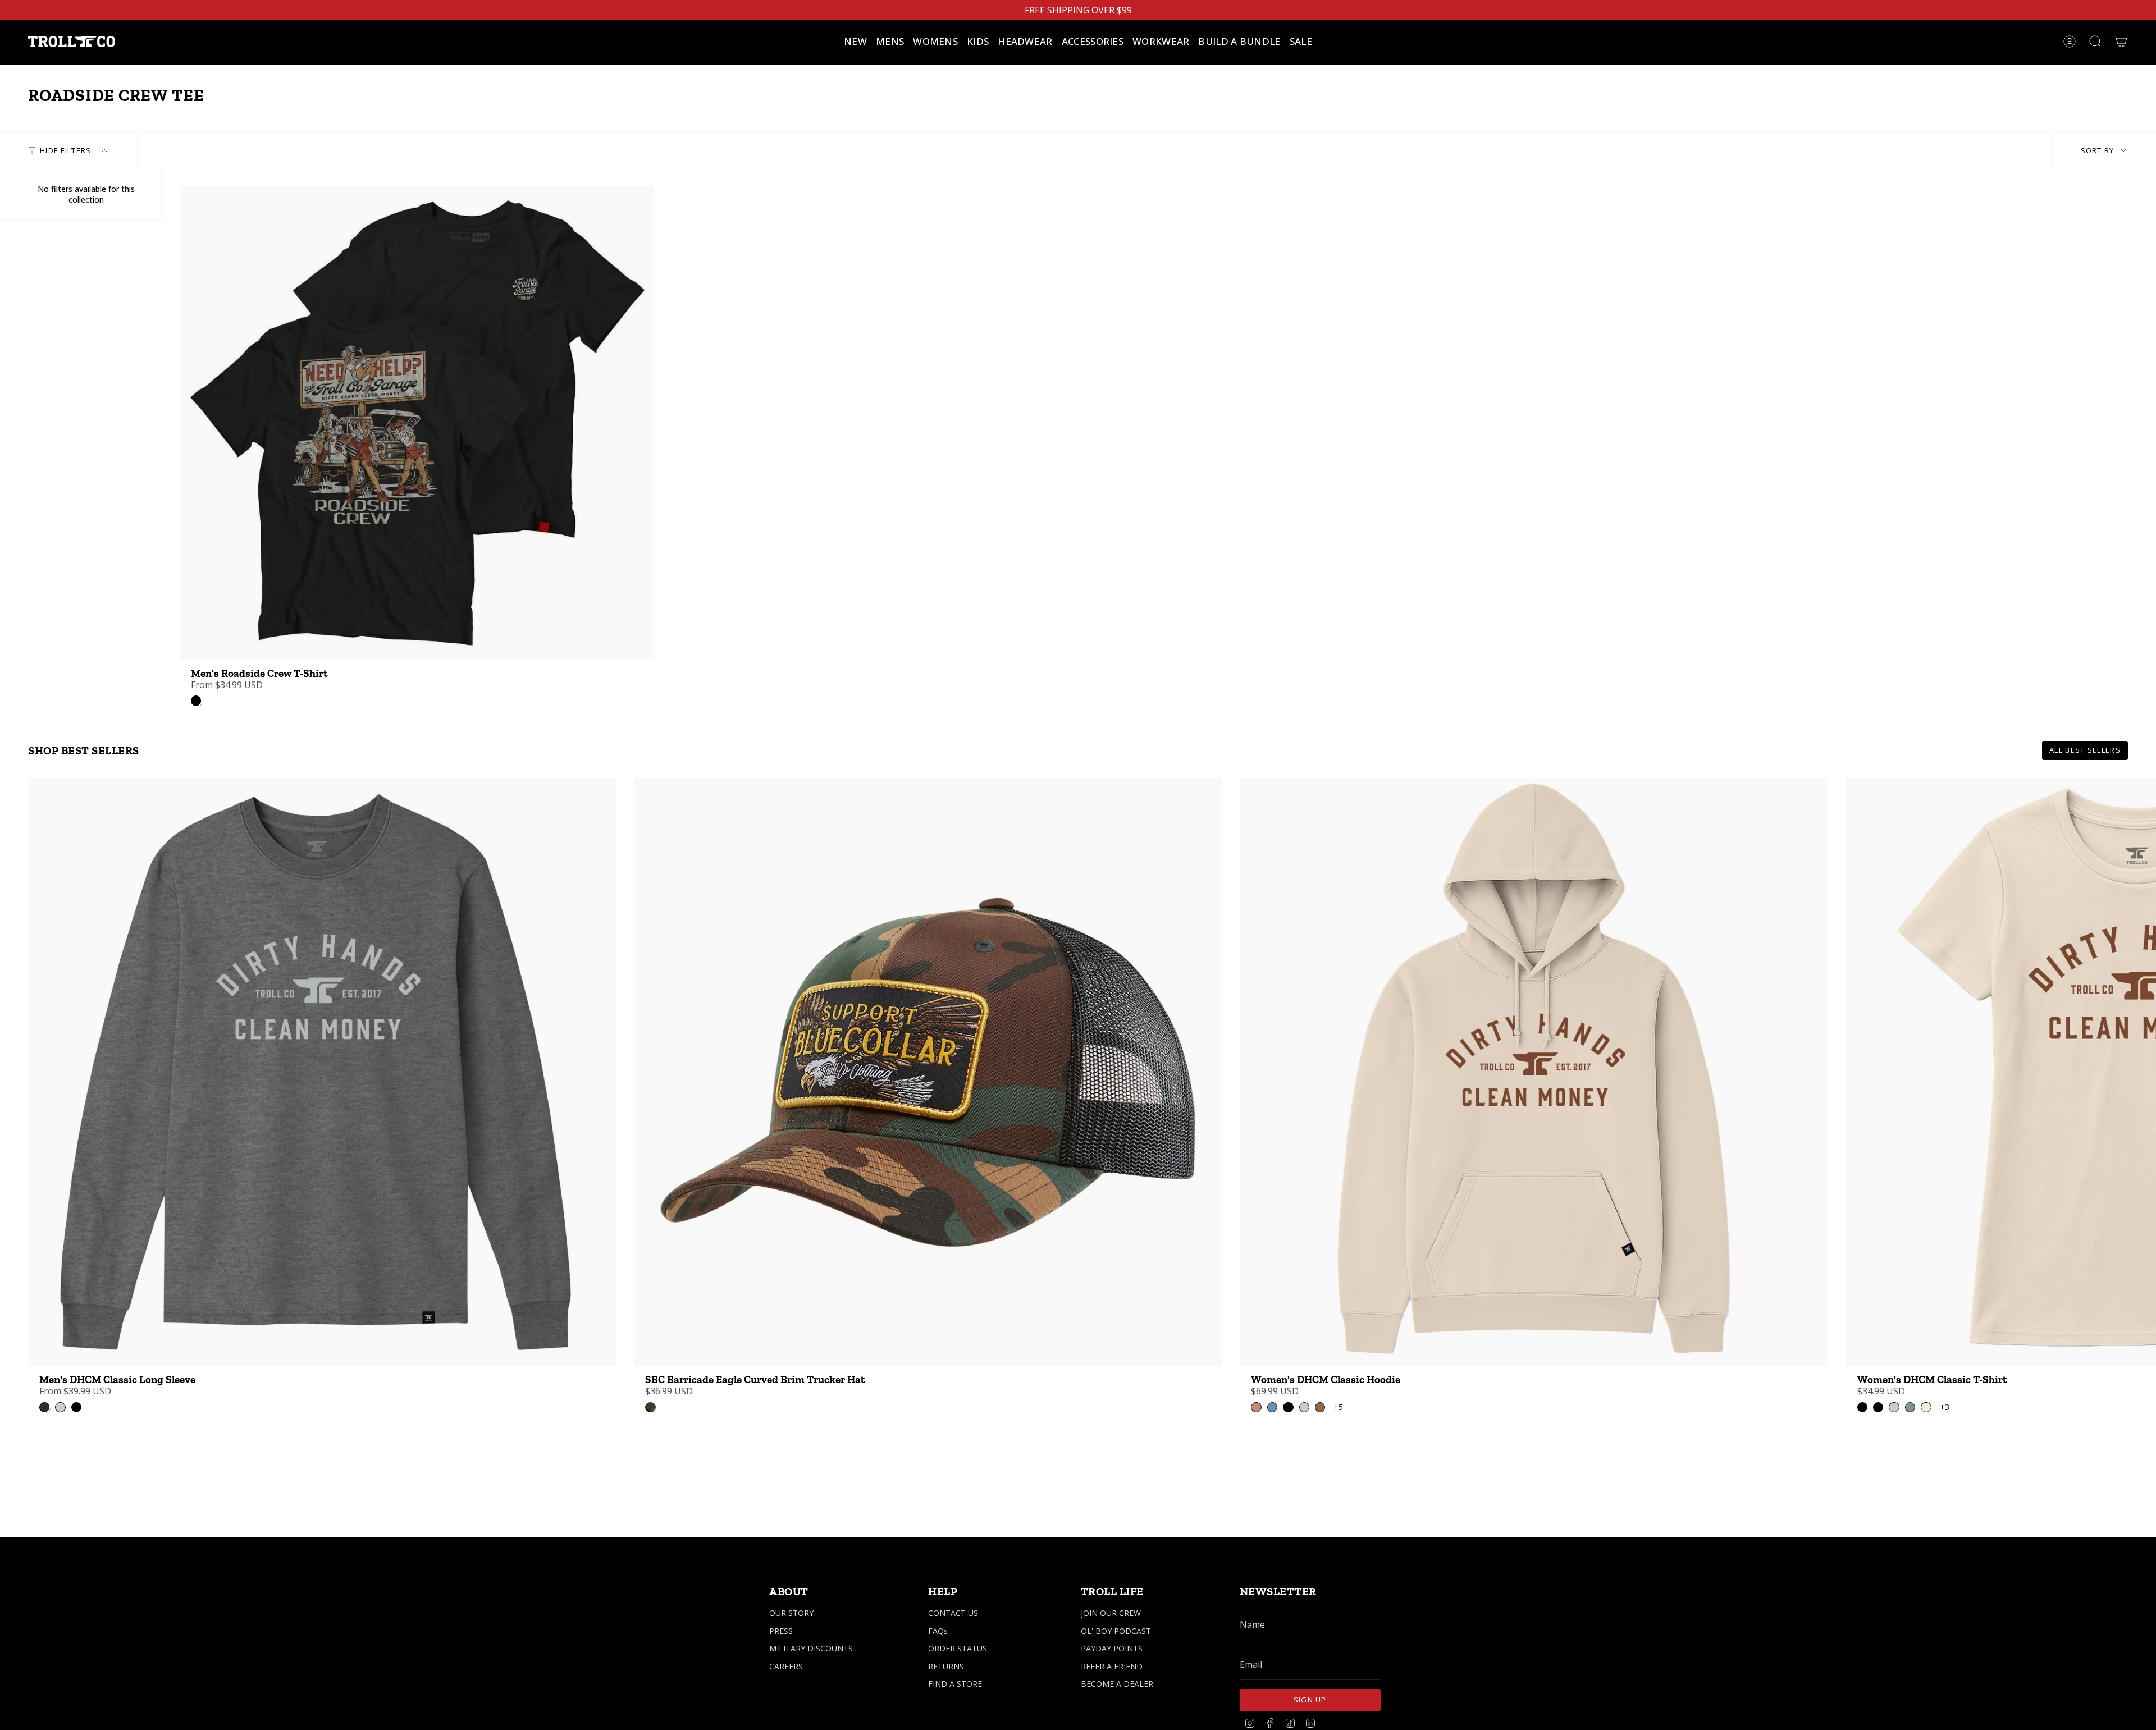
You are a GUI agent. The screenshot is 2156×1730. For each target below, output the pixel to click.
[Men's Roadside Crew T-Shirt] (417, 423)
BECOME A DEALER (1117, 1684)
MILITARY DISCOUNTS (811, 1648)
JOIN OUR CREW (1111, 1613)
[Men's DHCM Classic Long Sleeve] (322, 1072)
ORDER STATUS (958, 1648)
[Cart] (2121, 42)
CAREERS (786, 1666)
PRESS (781, 1631)
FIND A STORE (955, 1684)
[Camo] (650, 1407)
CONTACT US (953, 1613)
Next (2139, 1072)
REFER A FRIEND (1112, 1666)
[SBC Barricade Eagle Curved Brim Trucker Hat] (928, 1072)
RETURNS (946, 1666)
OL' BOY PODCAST (1116, 1631)
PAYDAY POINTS (1112, 1648)
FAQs (938, 1631)
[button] (890, 42)
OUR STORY (791, 1613)
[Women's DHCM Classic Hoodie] (1534, 1072)
